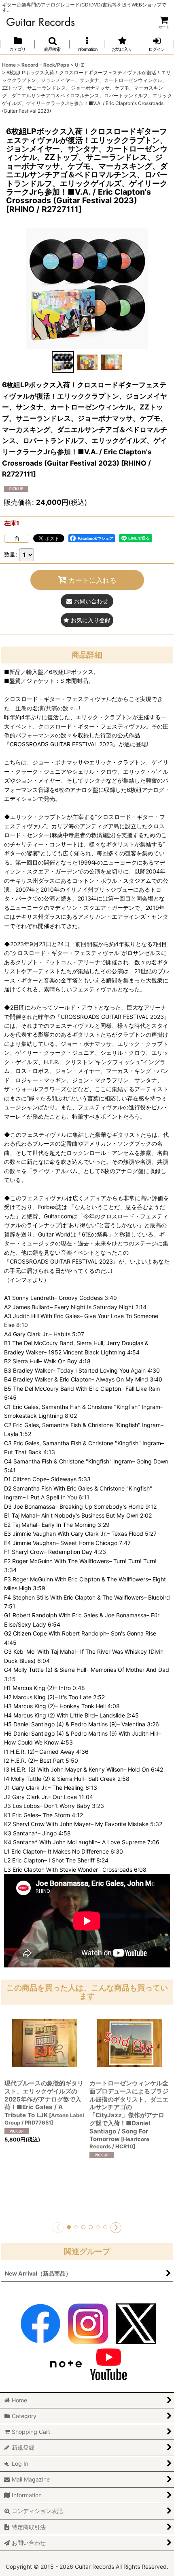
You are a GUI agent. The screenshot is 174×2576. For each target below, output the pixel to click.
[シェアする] (17, 538)
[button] (52, 44)
